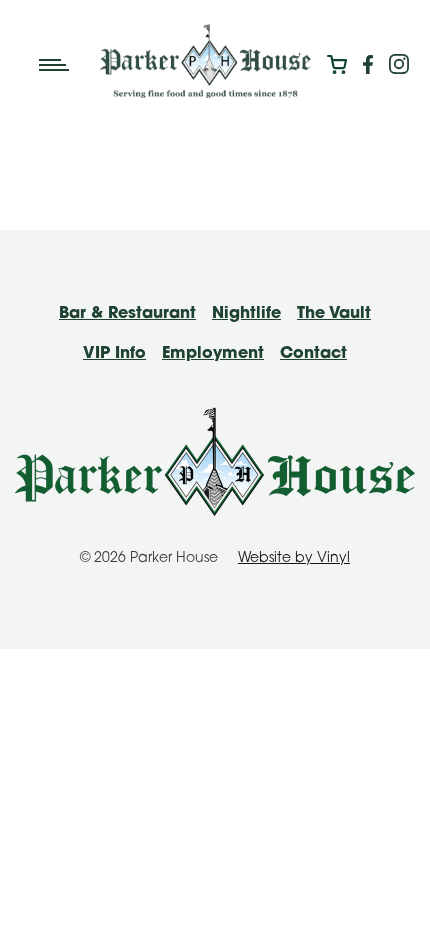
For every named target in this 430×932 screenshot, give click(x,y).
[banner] (205, 61)
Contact (313, 354)
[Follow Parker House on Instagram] (399, 65)
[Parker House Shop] (337, 65)
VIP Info (114, 354)
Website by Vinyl (294, 558)
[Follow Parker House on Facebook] (368, 65)
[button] (61, 65)
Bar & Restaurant (127, 314)
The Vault (334, 314)
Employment (213, 354)
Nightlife (246, 314)
